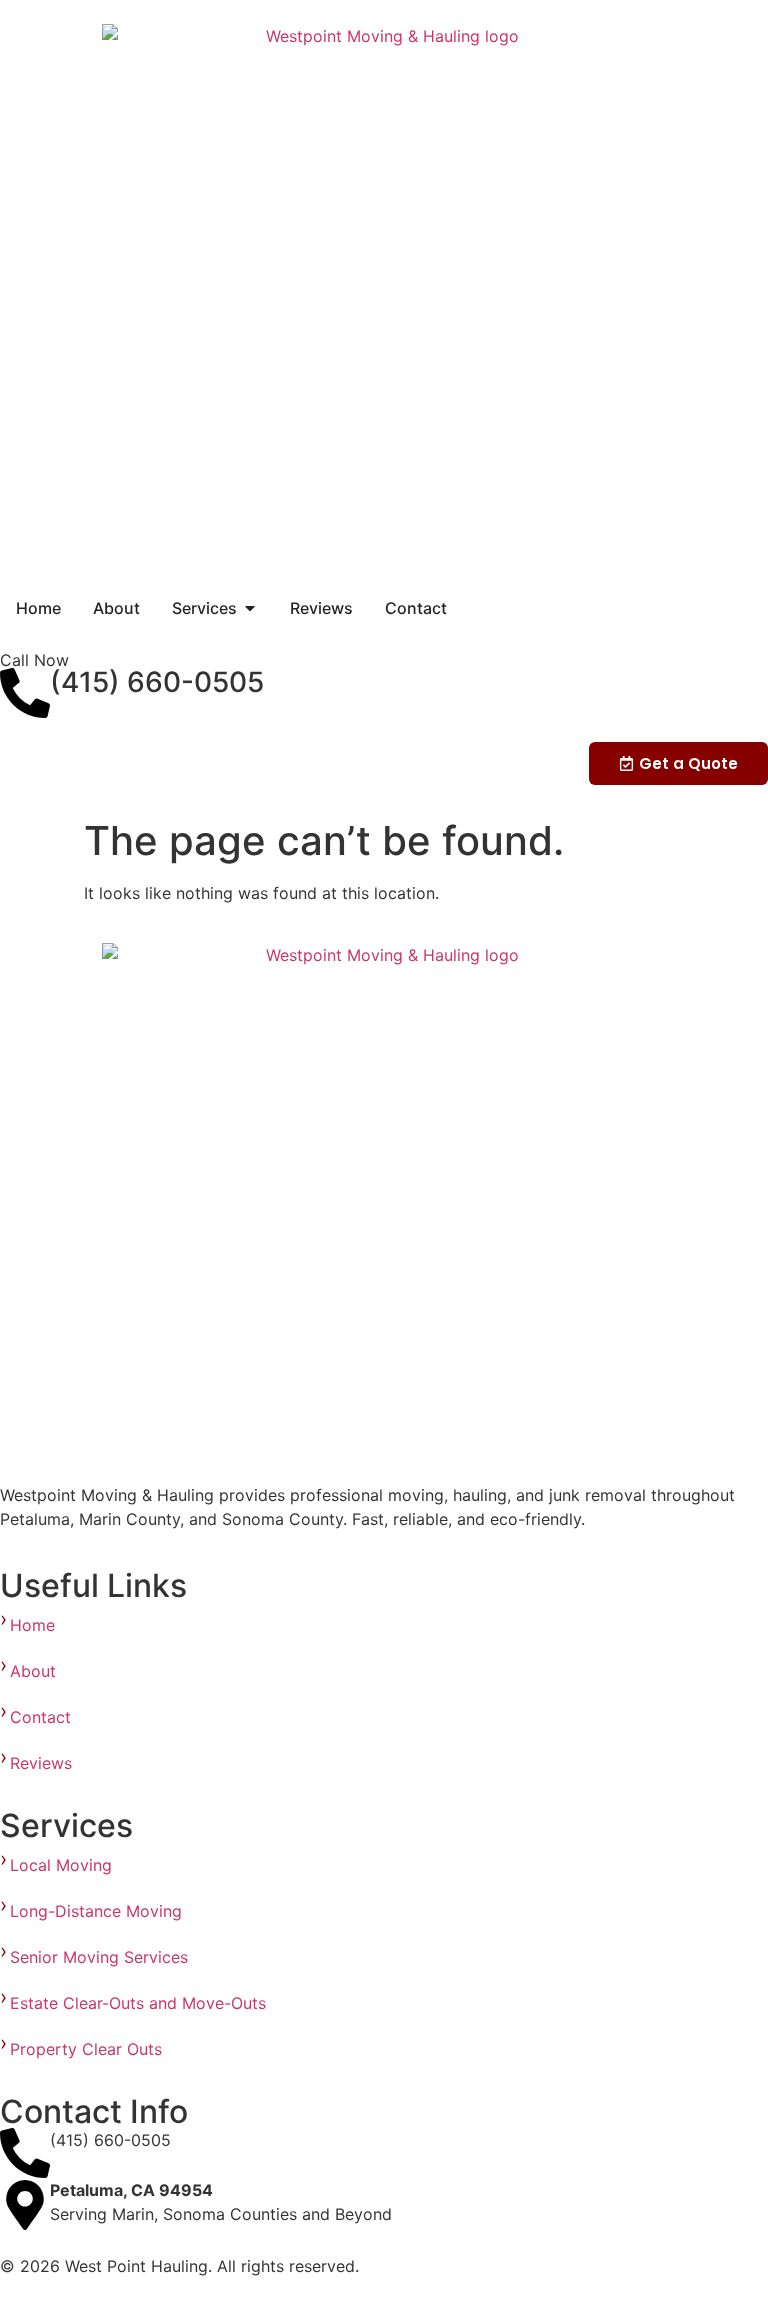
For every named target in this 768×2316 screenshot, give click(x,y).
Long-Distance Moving (96, 1911)
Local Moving (63, 1865)
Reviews (41, 1763)
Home (32, 1625)
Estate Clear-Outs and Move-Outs (140, 2003)
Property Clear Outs (88, 2049)
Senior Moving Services (104, 1957)
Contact (40, 1717)
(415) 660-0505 (157, 682)
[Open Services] (250, 608)
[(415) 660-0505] (25, 693)
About (33, 1671)
